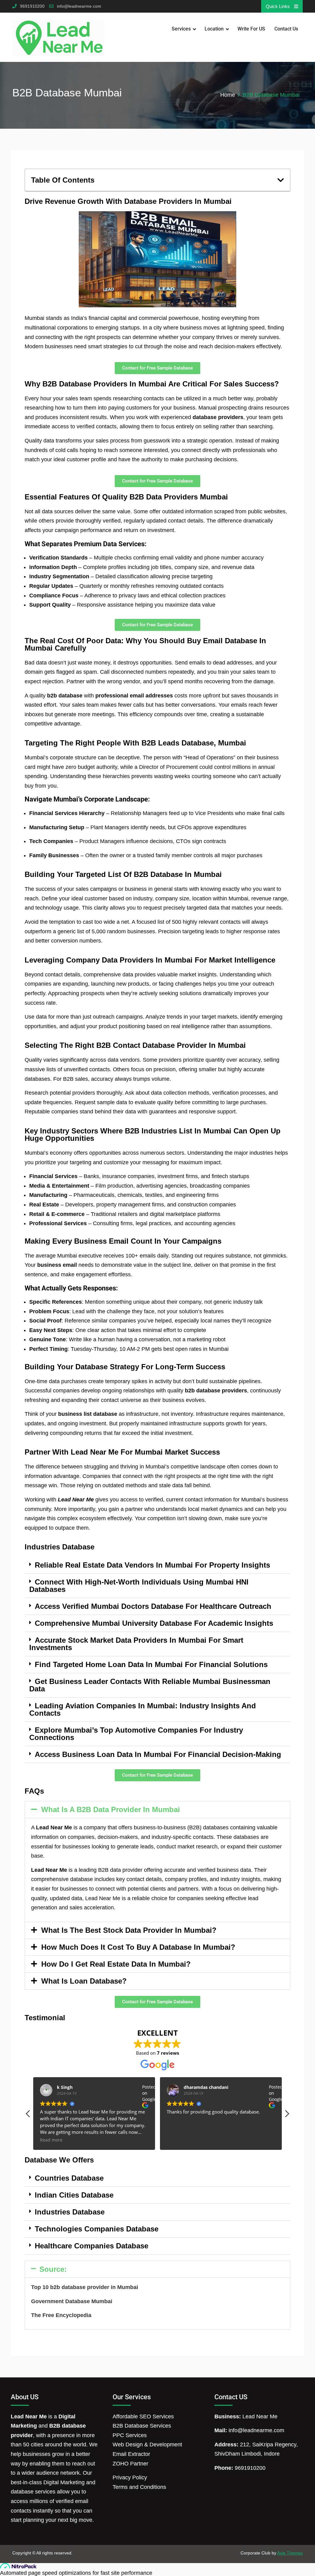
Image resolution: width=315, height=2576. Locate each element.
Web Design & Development (147, 2445)
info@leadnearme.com (79, 6)
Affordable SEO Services (143, 2417)
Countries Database (69, 2178)
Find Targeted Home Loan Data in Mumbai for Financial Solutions (151, 1664)
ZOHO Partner (130, 2464)
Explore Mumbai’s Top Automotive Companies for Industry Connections (136, 1734)
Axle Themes (290, 2553)
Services (181, 29)
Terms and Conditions (139, 2487)
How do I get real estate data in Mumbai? (116, 1964)
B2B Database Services (142, 2426)
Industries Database (70, 2212)
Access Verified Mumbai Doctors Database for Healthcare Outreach (153, 1606)
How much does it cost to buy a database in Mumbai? (138, 1947)
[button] (281, 180)
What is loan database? (84, 1981)
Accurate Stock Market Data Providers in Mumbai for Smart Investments (136, 1644)
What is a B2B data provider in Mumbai (111, 1809)
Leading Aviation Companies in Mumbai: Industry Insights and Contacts (143, 1709)
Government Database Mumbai (72, 2301)
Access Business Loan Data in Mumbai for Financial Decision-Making (158, 1754)
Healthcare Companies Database (92, 2246)
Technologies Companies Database (97, 2229)
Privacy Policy (130, 2477)
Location (214, 29)
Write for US (251, 29)
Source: (53, 2269)
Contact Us (286, 29)
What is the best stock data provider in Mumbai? (129, 1930)
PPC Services (130, 2435)
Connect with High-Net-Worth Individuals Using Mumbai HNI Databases (139, 1586)
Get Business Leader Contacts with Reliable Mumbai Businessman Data (150, 1685)
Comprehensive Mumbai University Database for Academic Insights (154, 1623)
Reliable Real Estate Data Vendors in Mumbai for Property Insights (152, 1565)
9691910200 (32, 6)
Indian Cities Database (74, 2195)
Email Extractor (131, 2454)
